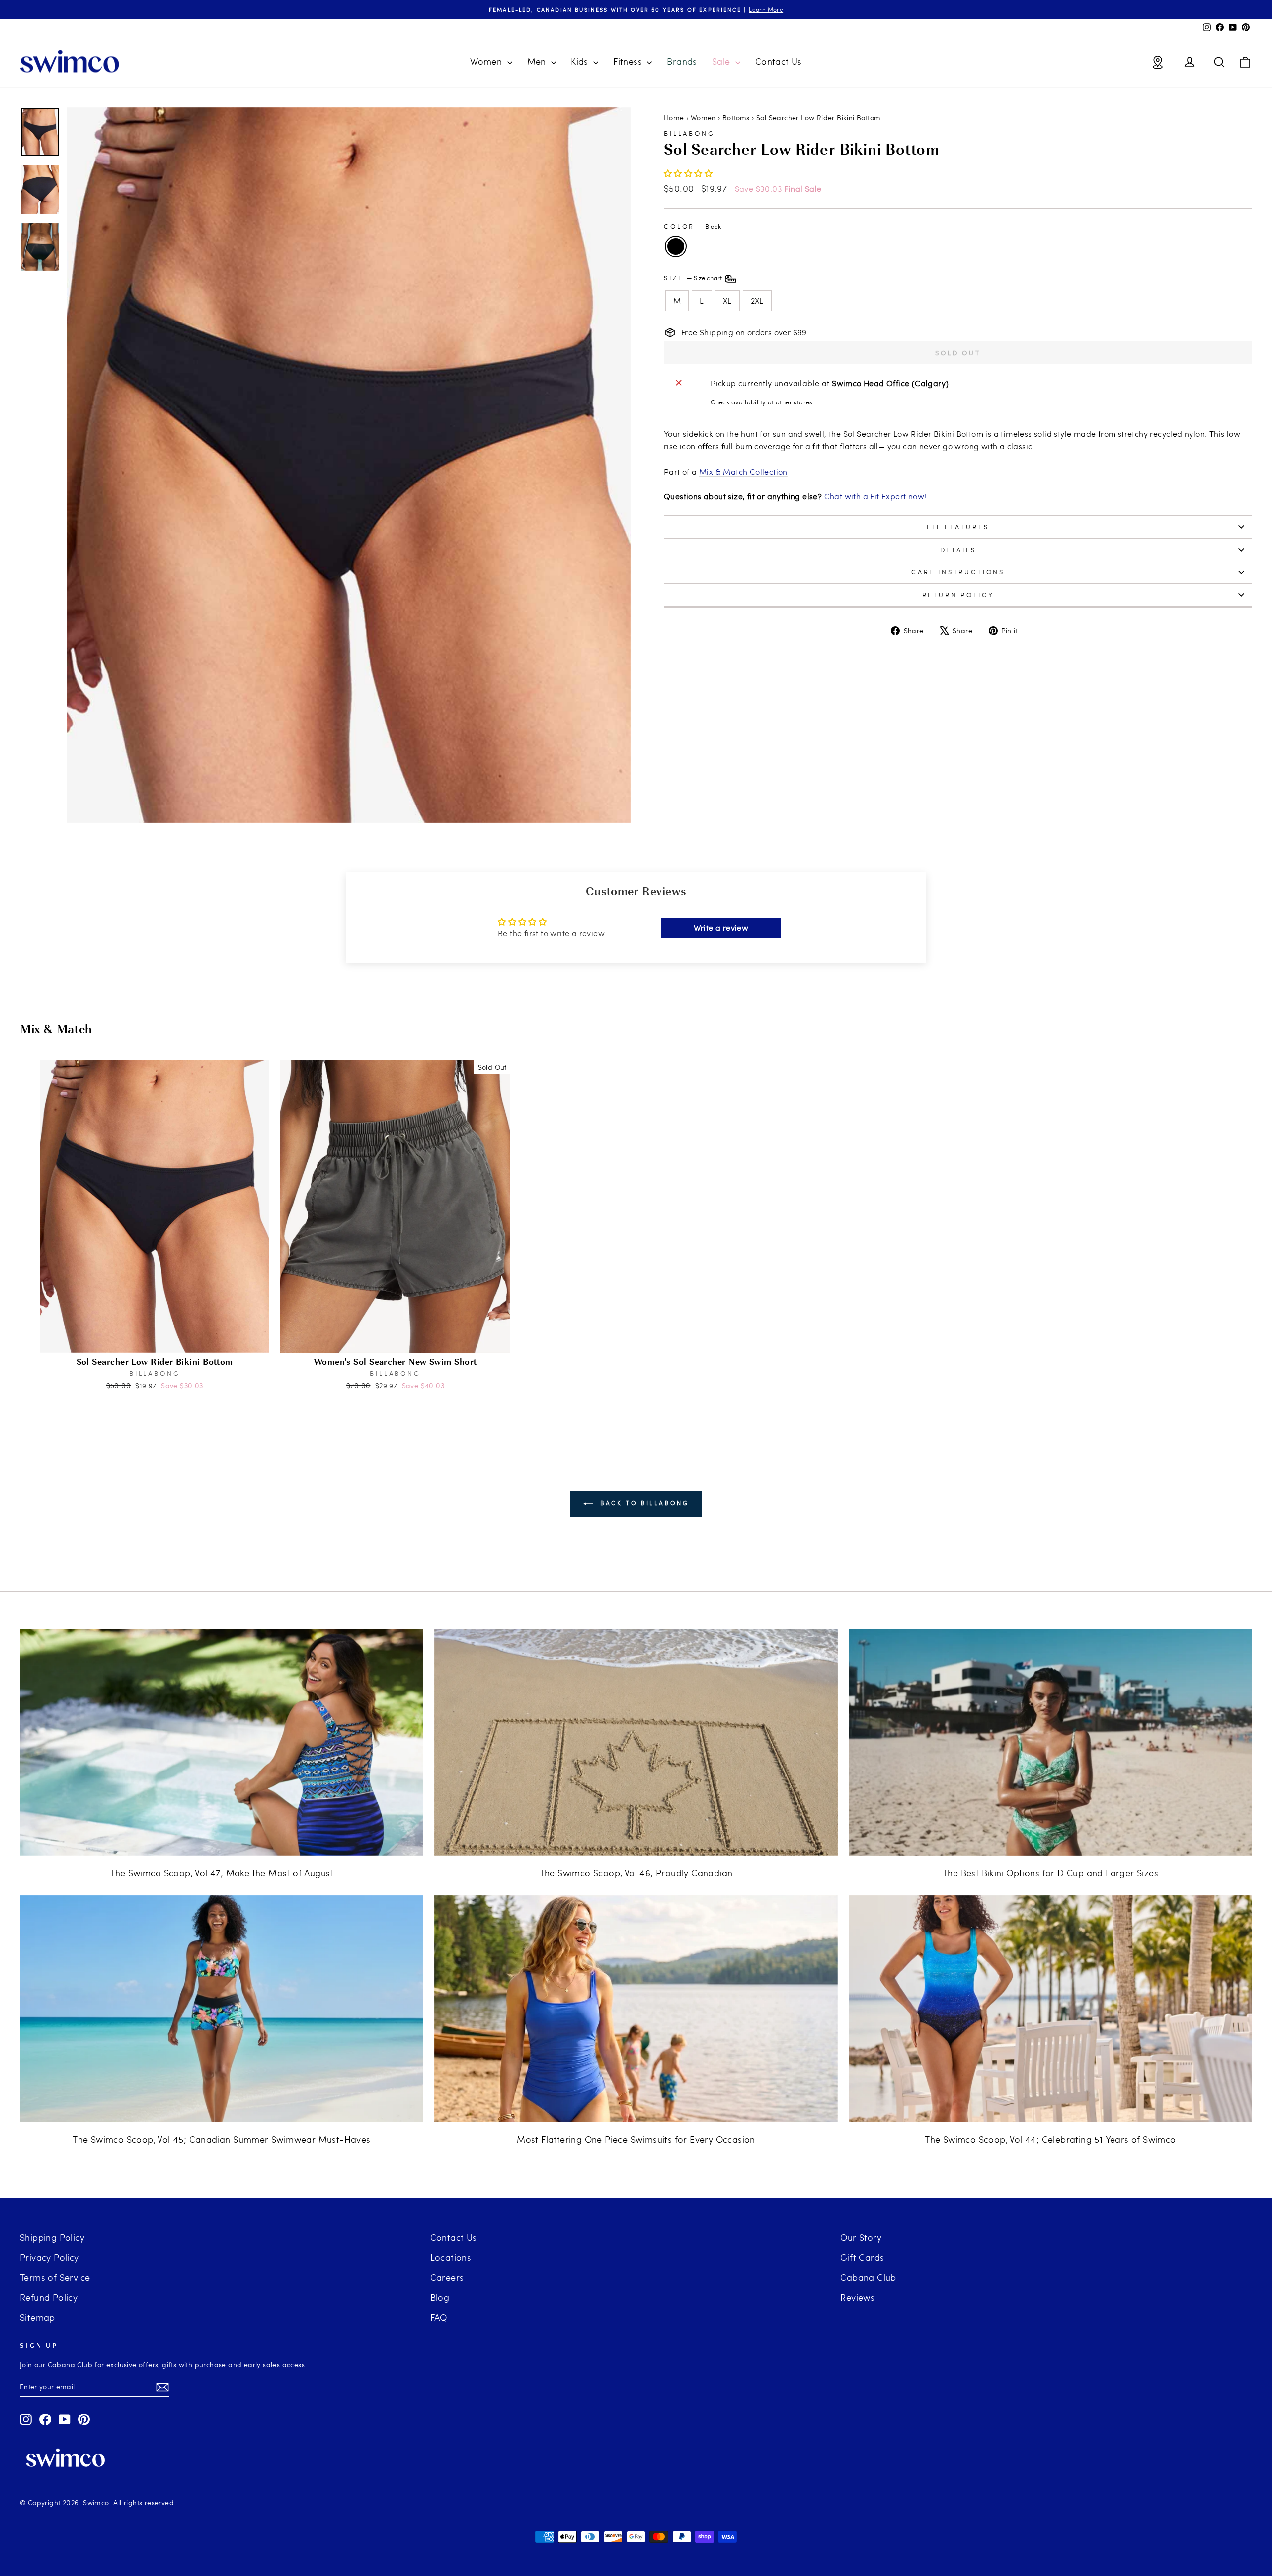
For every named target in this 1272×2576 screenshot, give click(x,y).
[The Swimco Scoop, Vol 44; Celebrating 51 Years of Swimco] (1050, 2009)
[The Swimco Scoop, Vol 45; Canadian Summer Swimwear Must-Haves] (222, 2009)
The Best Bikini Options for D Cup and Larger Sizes (1050, 1873)
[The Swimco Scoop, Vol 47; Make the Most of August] (222, 1742)
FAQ (439, 2317)
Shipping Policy (52, 2237)
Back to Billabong (643, 1503)
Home (674, 118)
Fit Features (958, 527)
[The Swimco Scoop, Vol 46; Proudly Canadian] (636, 1742)
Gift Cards (862, 2257)
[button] (688, 173)
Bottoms (736, 118)
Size (694, 278)
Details (958, 550)
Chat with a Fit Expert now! (875, 496)
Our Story (861, 2237)
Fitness (629, 61)
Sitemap (38, 2317)
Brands (682, 61)
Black (676, 246)
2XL (757, 300)
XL (727, 300)
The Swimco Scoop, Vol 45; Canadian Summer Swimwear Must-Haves (221, 2139)
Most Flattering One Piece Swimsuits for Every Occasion (636, 2139)
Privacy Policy (49, 2257)
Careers (447, 2277)
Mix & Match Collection (743, 471)
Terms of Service (55, 2277)
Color (692, 226)
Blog (440, 2297)
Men (538, 61)
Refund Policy (49, 2297)
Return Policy (958, 595)
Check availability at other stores (762, 402)
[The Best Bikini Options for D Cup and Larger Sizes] (1050, 1742)
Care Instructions (958, 572)
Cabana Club (868, 2277)
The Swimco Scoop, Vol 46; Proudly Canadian (636, 1873)
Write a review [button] (721, 927)
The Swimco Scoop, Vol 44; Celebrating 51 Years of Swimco (1050, 2139)
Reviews (857, 2297)
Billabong (689, 133)
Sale (722, 61)
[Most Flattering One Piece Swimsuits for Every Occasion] (636, 2009)
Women (487, 61)
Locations (451, 2257)
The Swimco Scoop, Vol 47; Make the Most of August (222, 1873)
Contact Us (779, 61)
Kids (581, 61)
